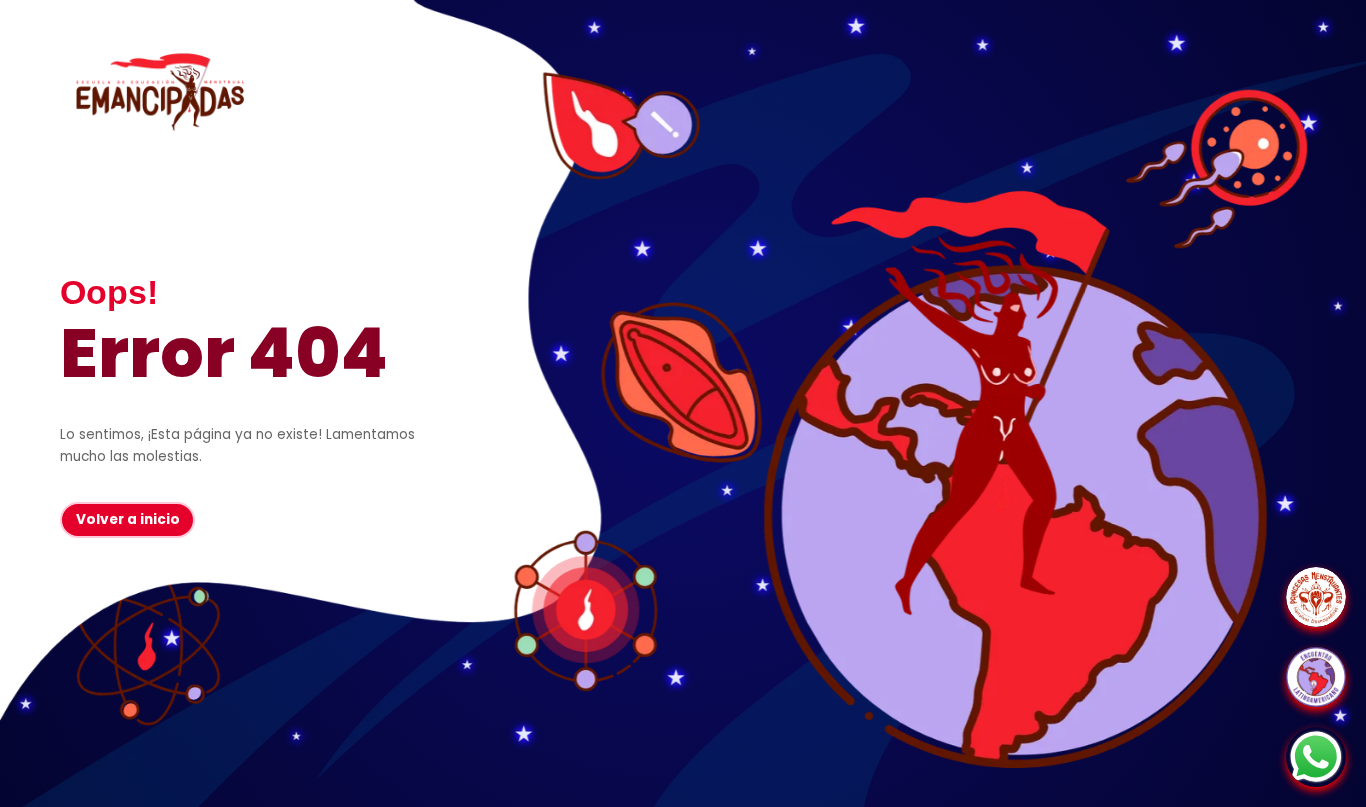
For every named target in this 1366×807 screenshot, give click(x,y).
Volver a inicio (128, 519)
